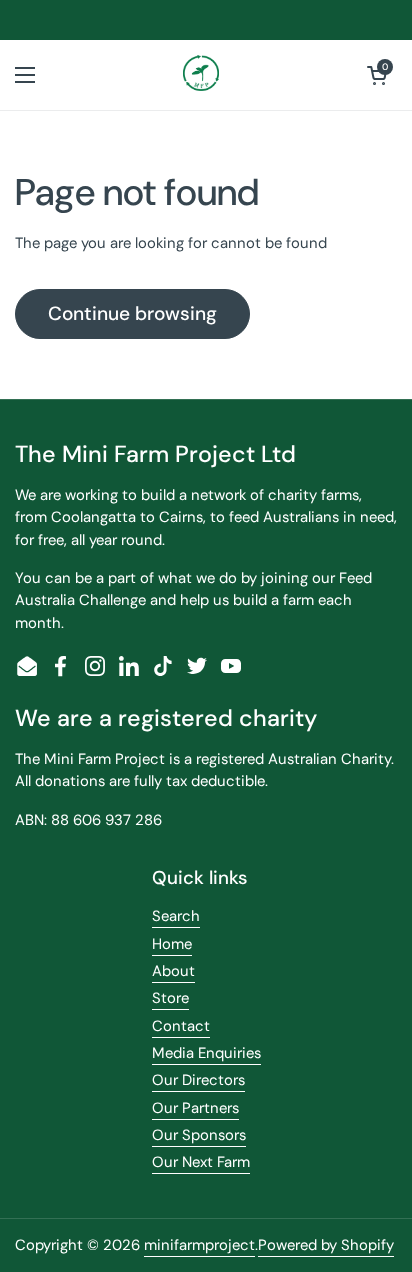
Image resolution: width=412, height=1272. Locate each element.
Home (172, 944)
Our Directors (198, 1080)
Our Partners (195, 1108)
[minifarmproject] (201, 75)
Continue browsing (132, 313)
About (173, 971)
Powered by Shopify (326, 1245)
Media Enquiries (206, 1053)
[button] (377, 75)
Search (176, 916)
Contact (181, 1026)
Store (170, 998)
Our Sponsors (199, 1135)
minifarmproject (199, 1245)
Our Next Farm (201, 1162)
